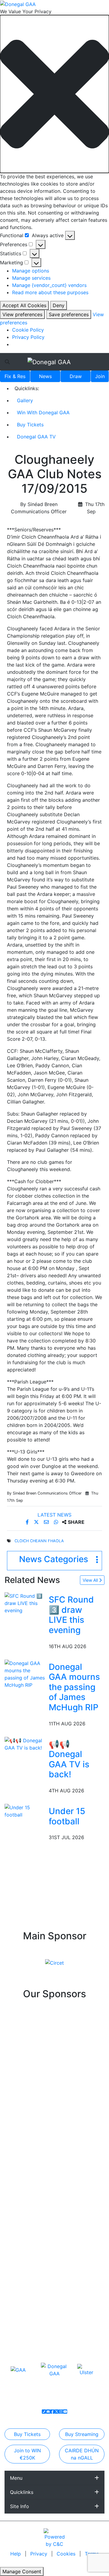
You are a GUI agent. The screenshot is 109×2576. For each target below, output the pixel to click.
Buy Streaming (82, 2434)
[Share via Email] (47, 1522)
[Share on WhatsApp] (57, 1522)
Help (16, 2554)
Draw (76, 376)
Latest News (54, 1515)
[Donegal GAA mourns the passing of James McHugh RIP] (25, 1673)
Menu (16, 2478)
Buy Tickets (30, 425)
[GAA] (18, 2370)
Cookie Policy (28, 330)
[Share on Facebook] (28, 1522)
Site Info (20, 2506)
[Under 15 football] (25, 1810)
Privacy (40, 2554)
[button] (54, 94)
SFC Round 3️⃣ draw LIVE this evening (71, 1615)
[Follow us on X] (57, 2412)
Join (100, 376)
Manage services (31, 278)
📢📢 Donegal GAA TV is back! (69, 1759)
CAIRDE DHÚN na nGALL (82, 2454)
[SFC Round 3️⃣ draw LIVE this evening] (25, 1603)
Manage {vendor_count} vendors (49, 285)
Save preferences (69, 314)
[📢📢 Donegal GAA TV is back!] (25, 1743)
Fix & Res (15, 376)
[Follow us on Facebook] (52, 2412)
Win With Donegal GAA (43, 412)
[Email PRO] (48, 2412)
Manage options (31, 271)
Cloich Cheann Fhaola (39, 1541)
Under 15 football (67, 1816)
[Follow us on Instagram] (61, 2412)
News (45, 376)
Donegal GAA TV (36, 437)
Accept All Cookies (24, 305)
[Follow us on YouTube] (65, 2412)
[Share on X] (37, 1522)
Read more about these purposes (50, 292)
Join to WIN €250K (27, 2454)
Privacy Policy (28, 337)
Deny (59, 305)
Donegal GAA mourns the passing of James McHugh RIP (74, 1687)
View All (91, 1580)
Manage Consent (22, 2571)
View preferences (22, 314)
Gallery (25, 400)
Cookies (66, 2554)
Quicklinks (22, 2492)
